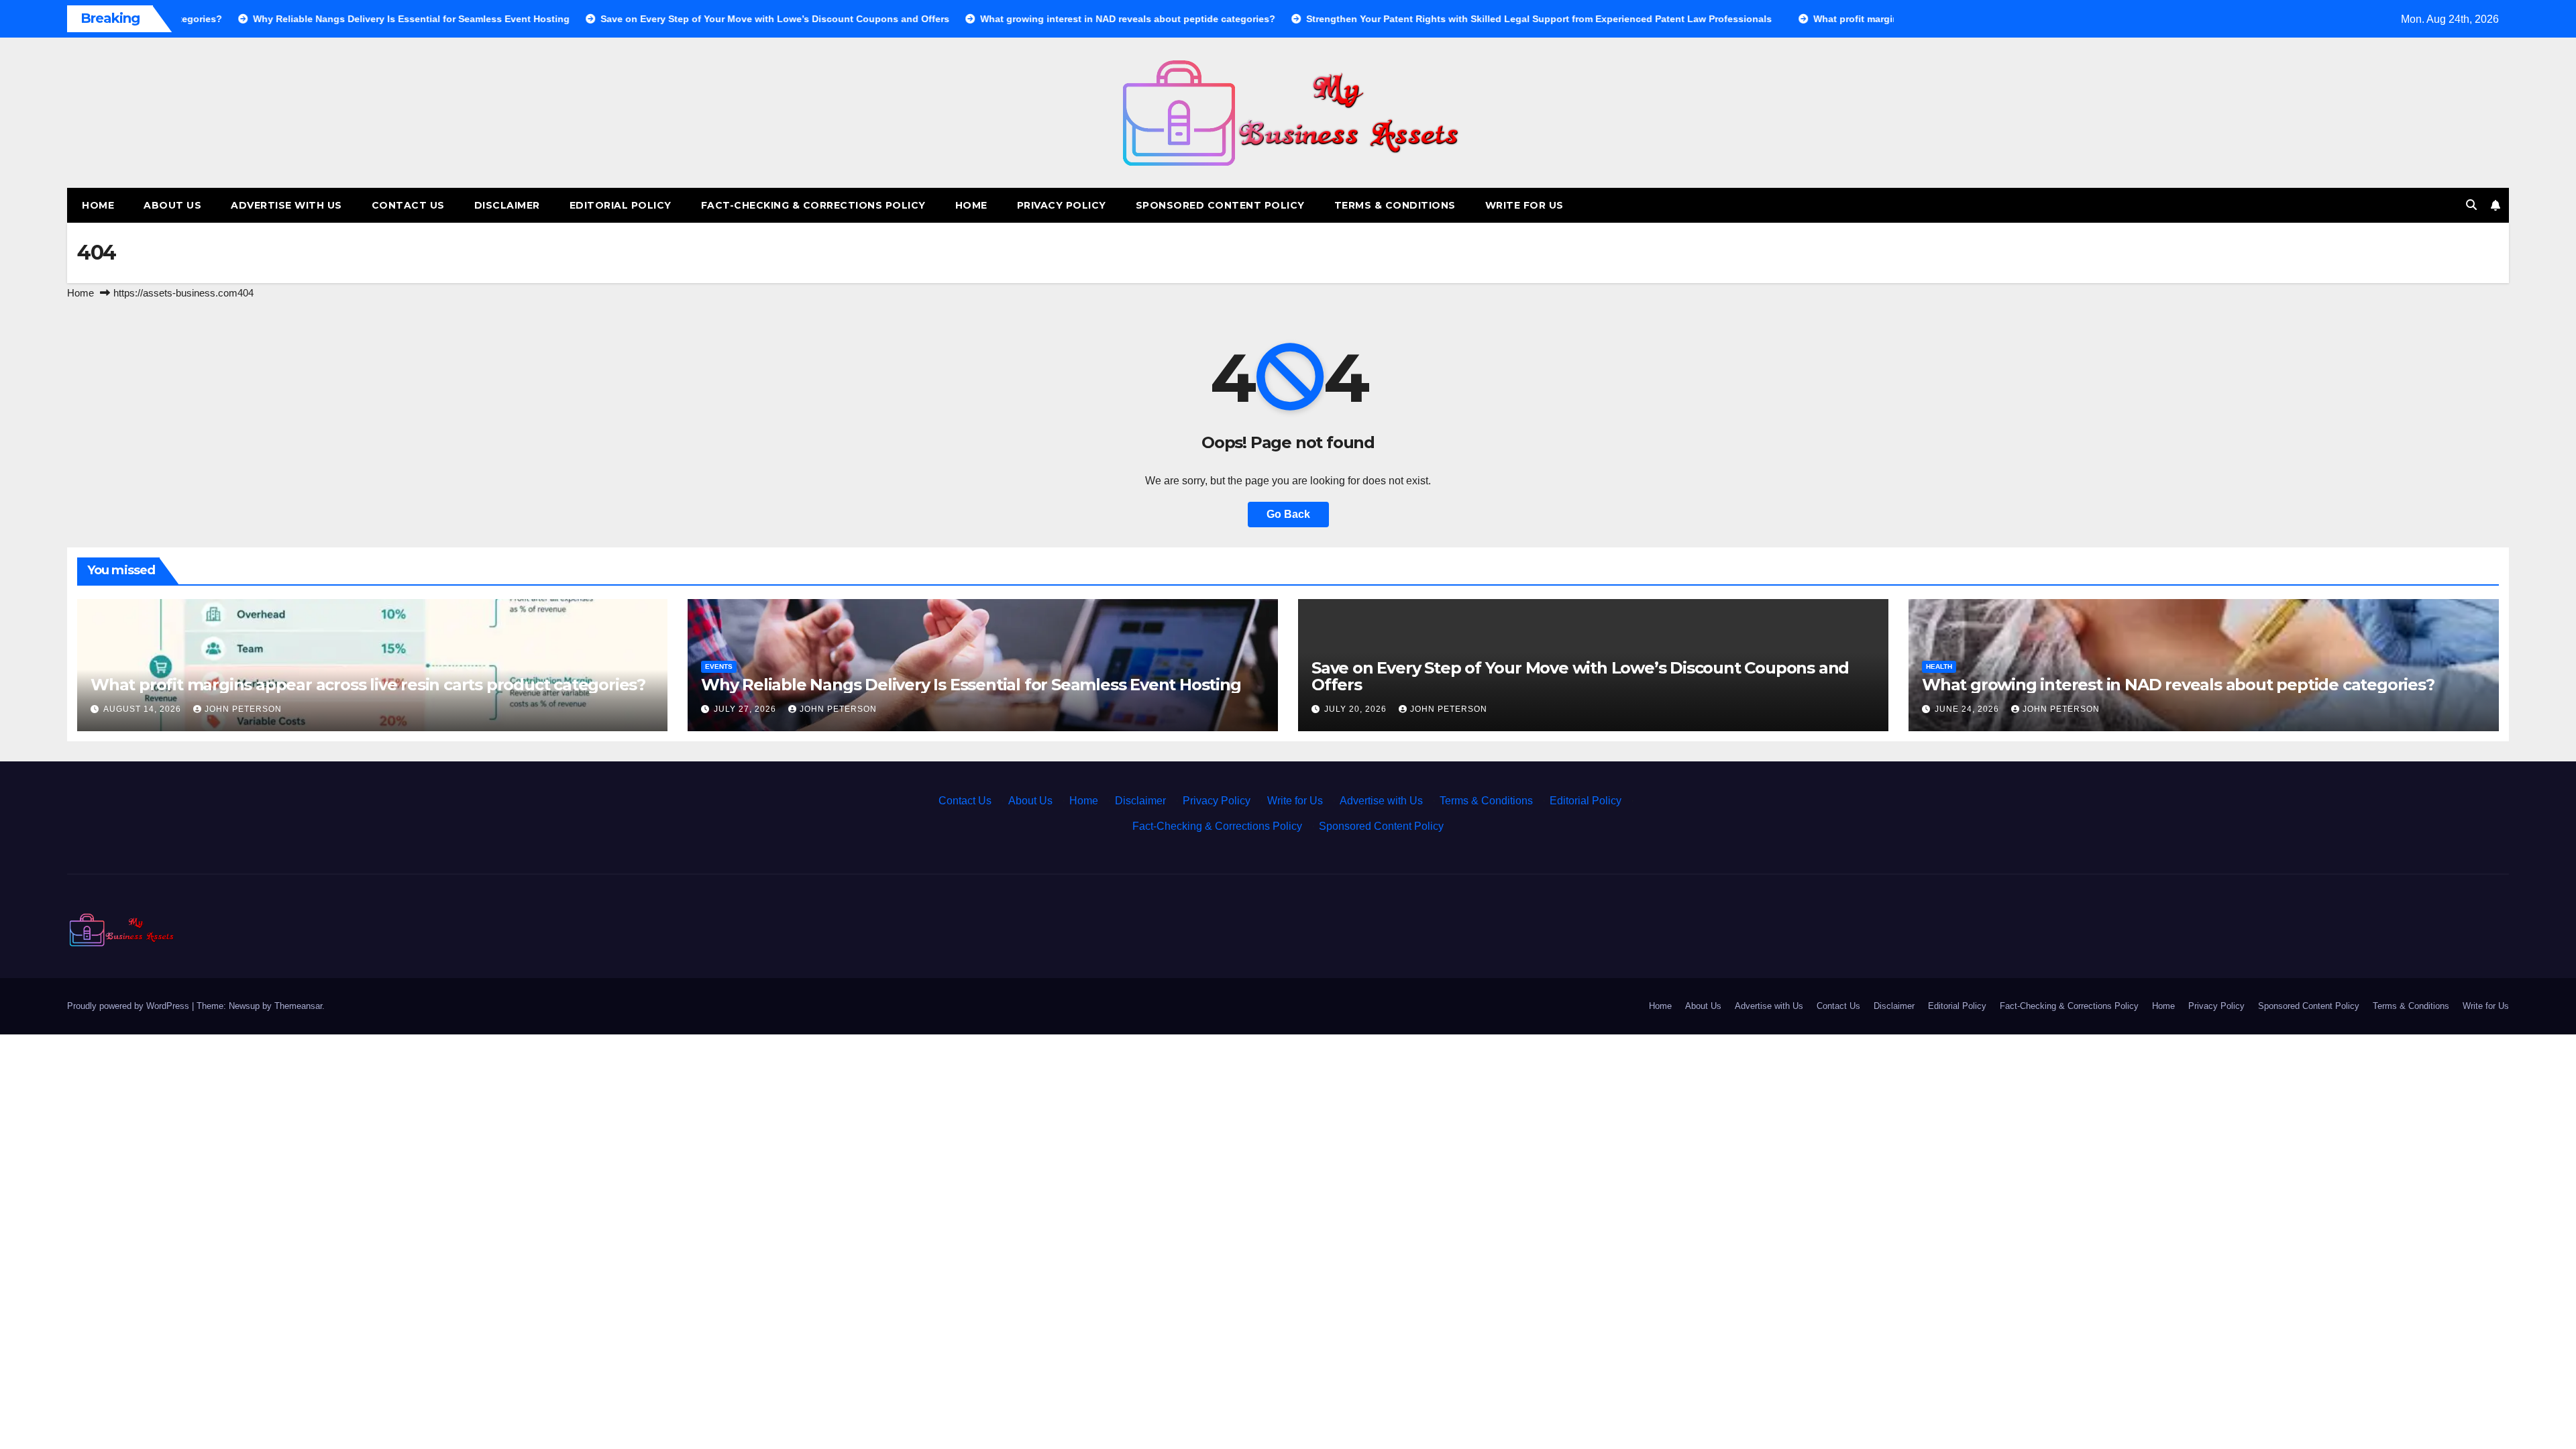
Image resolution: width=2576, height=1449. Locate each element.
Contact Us (408, 205)
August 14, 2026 (144, 709)
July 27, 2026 (746, 709)
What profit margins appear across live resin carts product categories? (368, 685)
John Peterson (243, 709)
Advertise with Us (286, 205)
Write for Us (1524, 205)
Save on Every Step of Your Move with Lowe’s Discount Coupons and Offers (1580, 676)
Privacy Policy (1062, 205)
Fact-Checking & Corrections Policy (813, 205)
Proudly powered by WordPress (129, 1006)
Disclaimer (507, 205)
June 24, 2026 (1968, 709)
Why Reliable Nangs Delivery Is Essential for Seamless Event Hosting (971, 685)
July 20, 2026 (1357, 709)
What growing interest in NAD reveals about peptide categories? (2178, 685)
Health (1939, 666)
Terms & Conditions (1395, 205)
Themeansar (298, 1006)
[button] (2471, 205)
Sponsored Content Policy (1220, 205)
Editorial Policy (621, 205)
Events (719, 666)
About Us (172, 205)
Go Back (1288, 514)
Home (98, 205)
